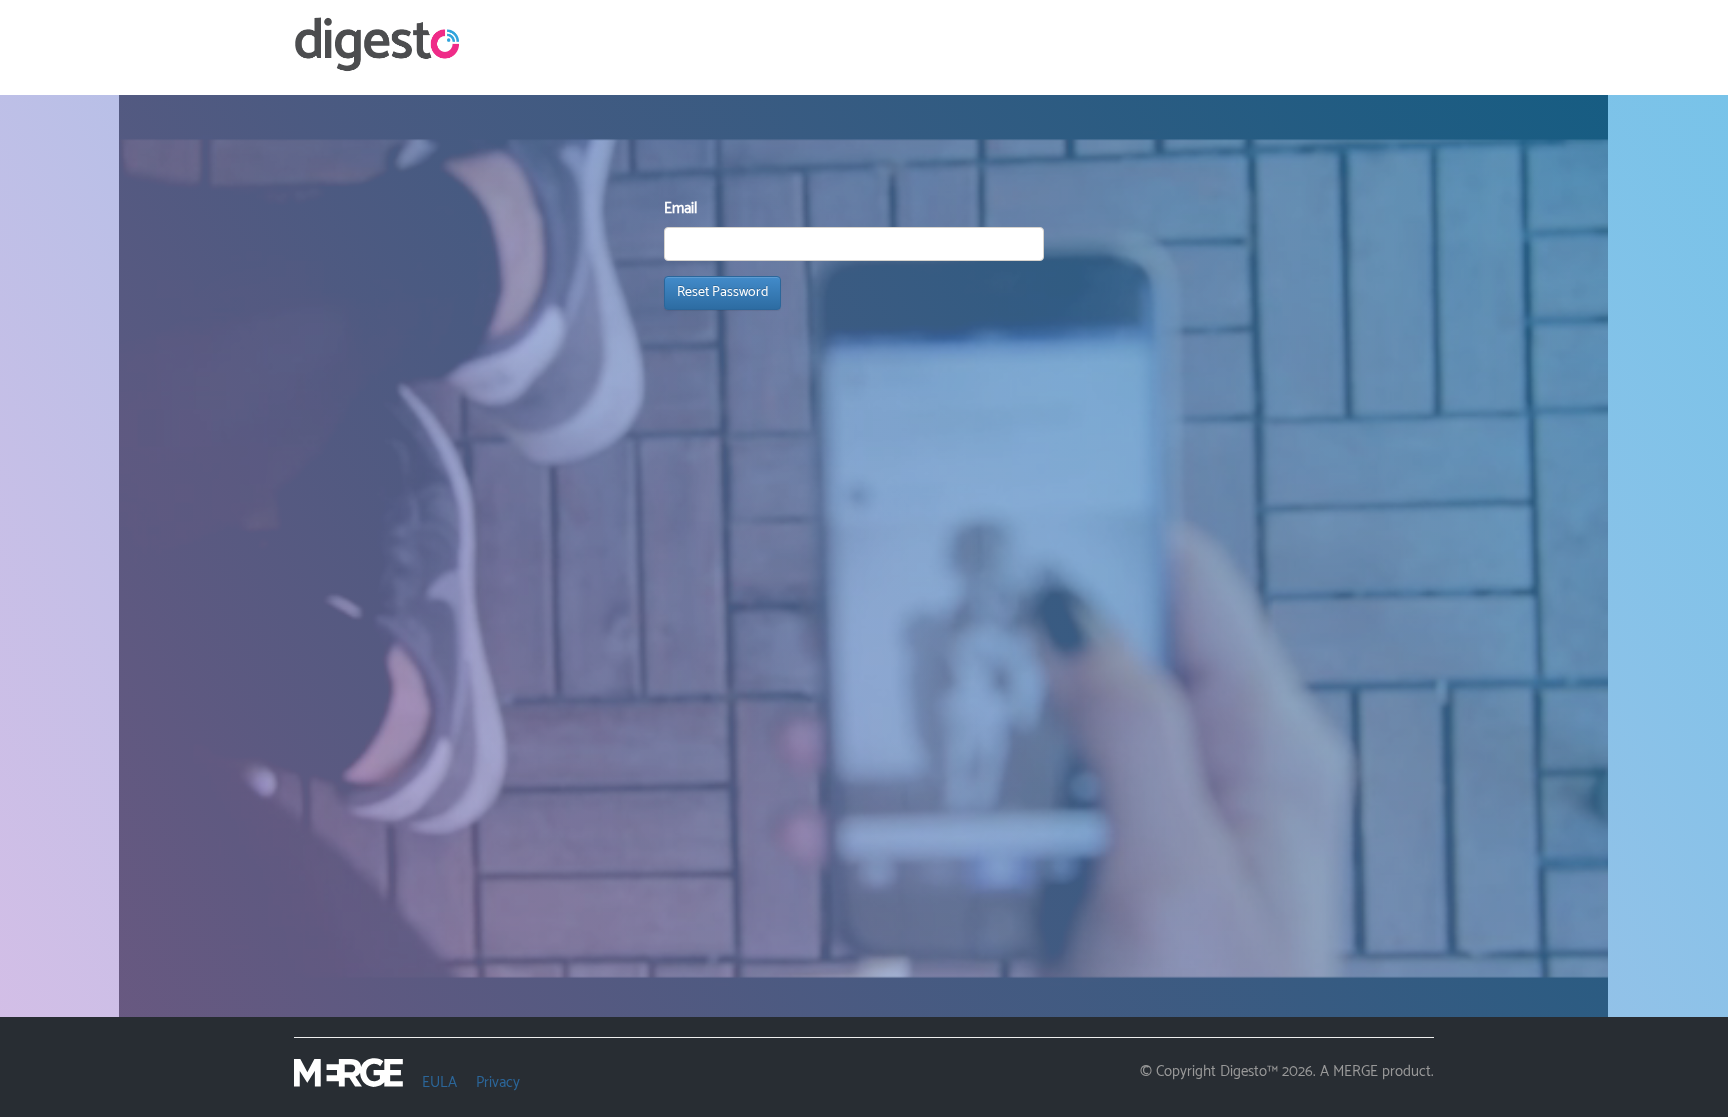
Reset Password (722, 292)
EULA (439, 1082)
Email (680, 208)
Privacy (498, 1082)
